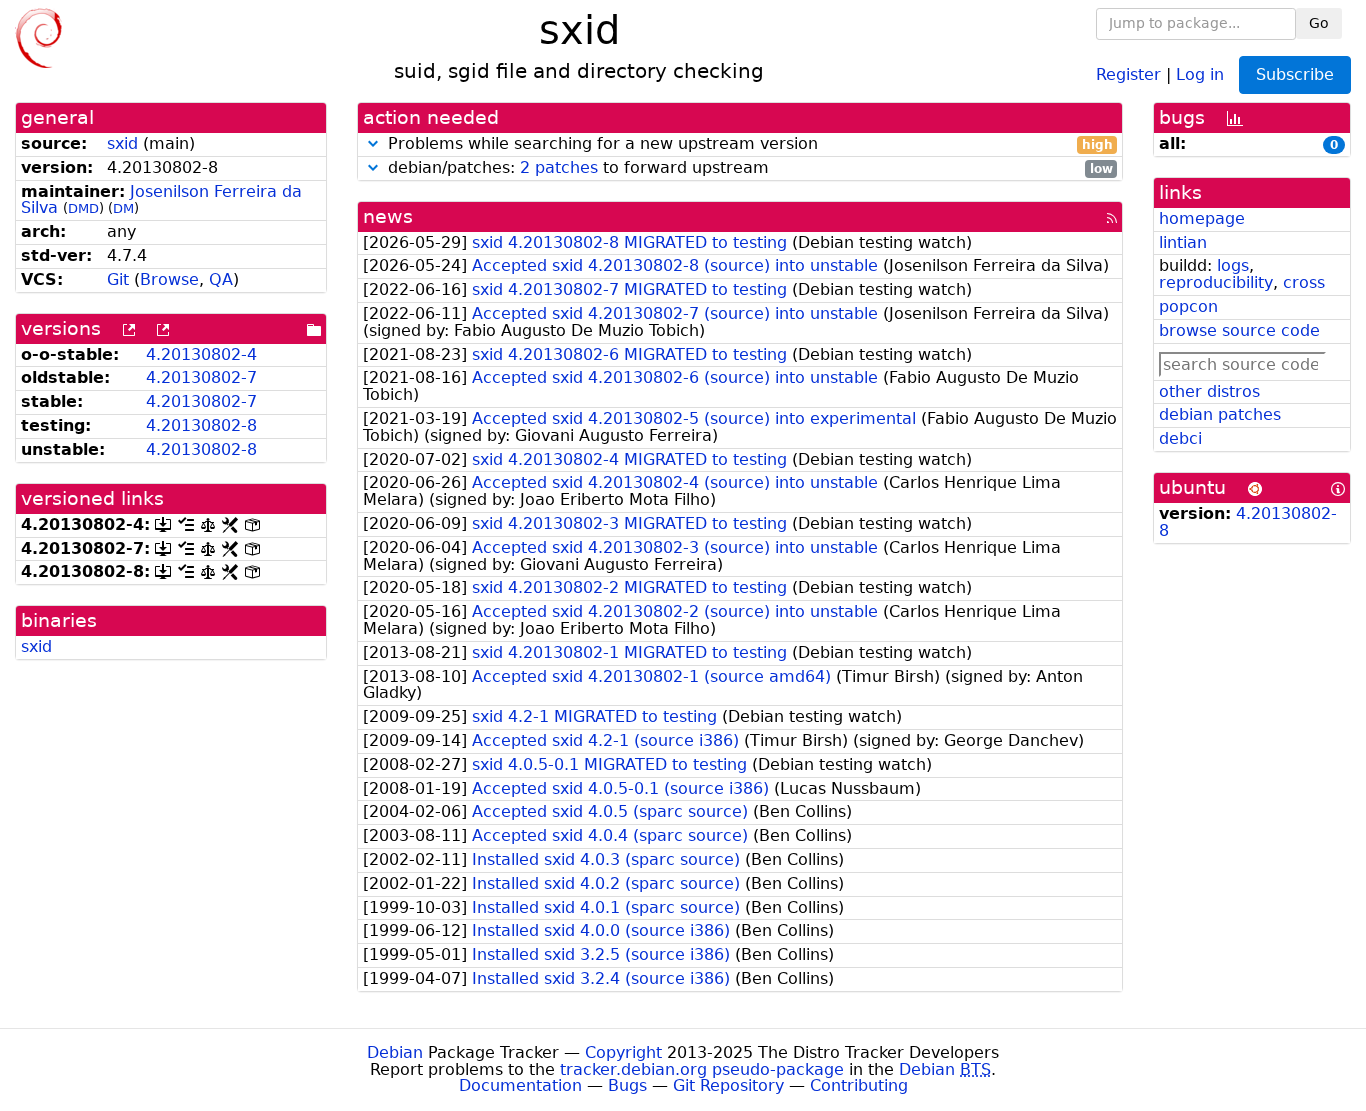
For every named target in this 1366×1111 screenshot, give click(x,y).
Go (1319, 23)
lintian (1183, 242)
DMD (83, 208)
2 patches (559, 167)
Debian (395, 1052)
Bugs (627, 1085)
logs (1233, 265)
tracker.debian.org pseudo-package (702, 1069)
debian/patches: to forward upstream (748, 168)
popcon (1188, 306)
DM (123, 208)
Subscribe (1295, 74)
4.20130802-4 (201, 354)
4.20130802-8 (201, 425)
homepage (1202, 218)
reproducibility (1216, 282)
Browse (169, 279)
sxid (122, 143)
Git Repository (728, 1085)
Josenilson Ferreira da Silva (161, 200)
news (388, 216)
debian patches (1220, 414)
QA (221, 279)
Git (118, 279)
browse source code (1239, 330)
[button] (373, 143)
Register (1128, 73)
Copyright (623, 1052)
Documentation (520, 1085)
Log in (1200, 73)
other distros (1209, 391)
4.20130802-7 (201, 377)
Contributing (859, 1085)
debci (1180, 438)
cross (1304, 282)
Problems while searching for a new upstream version (748, 144)
